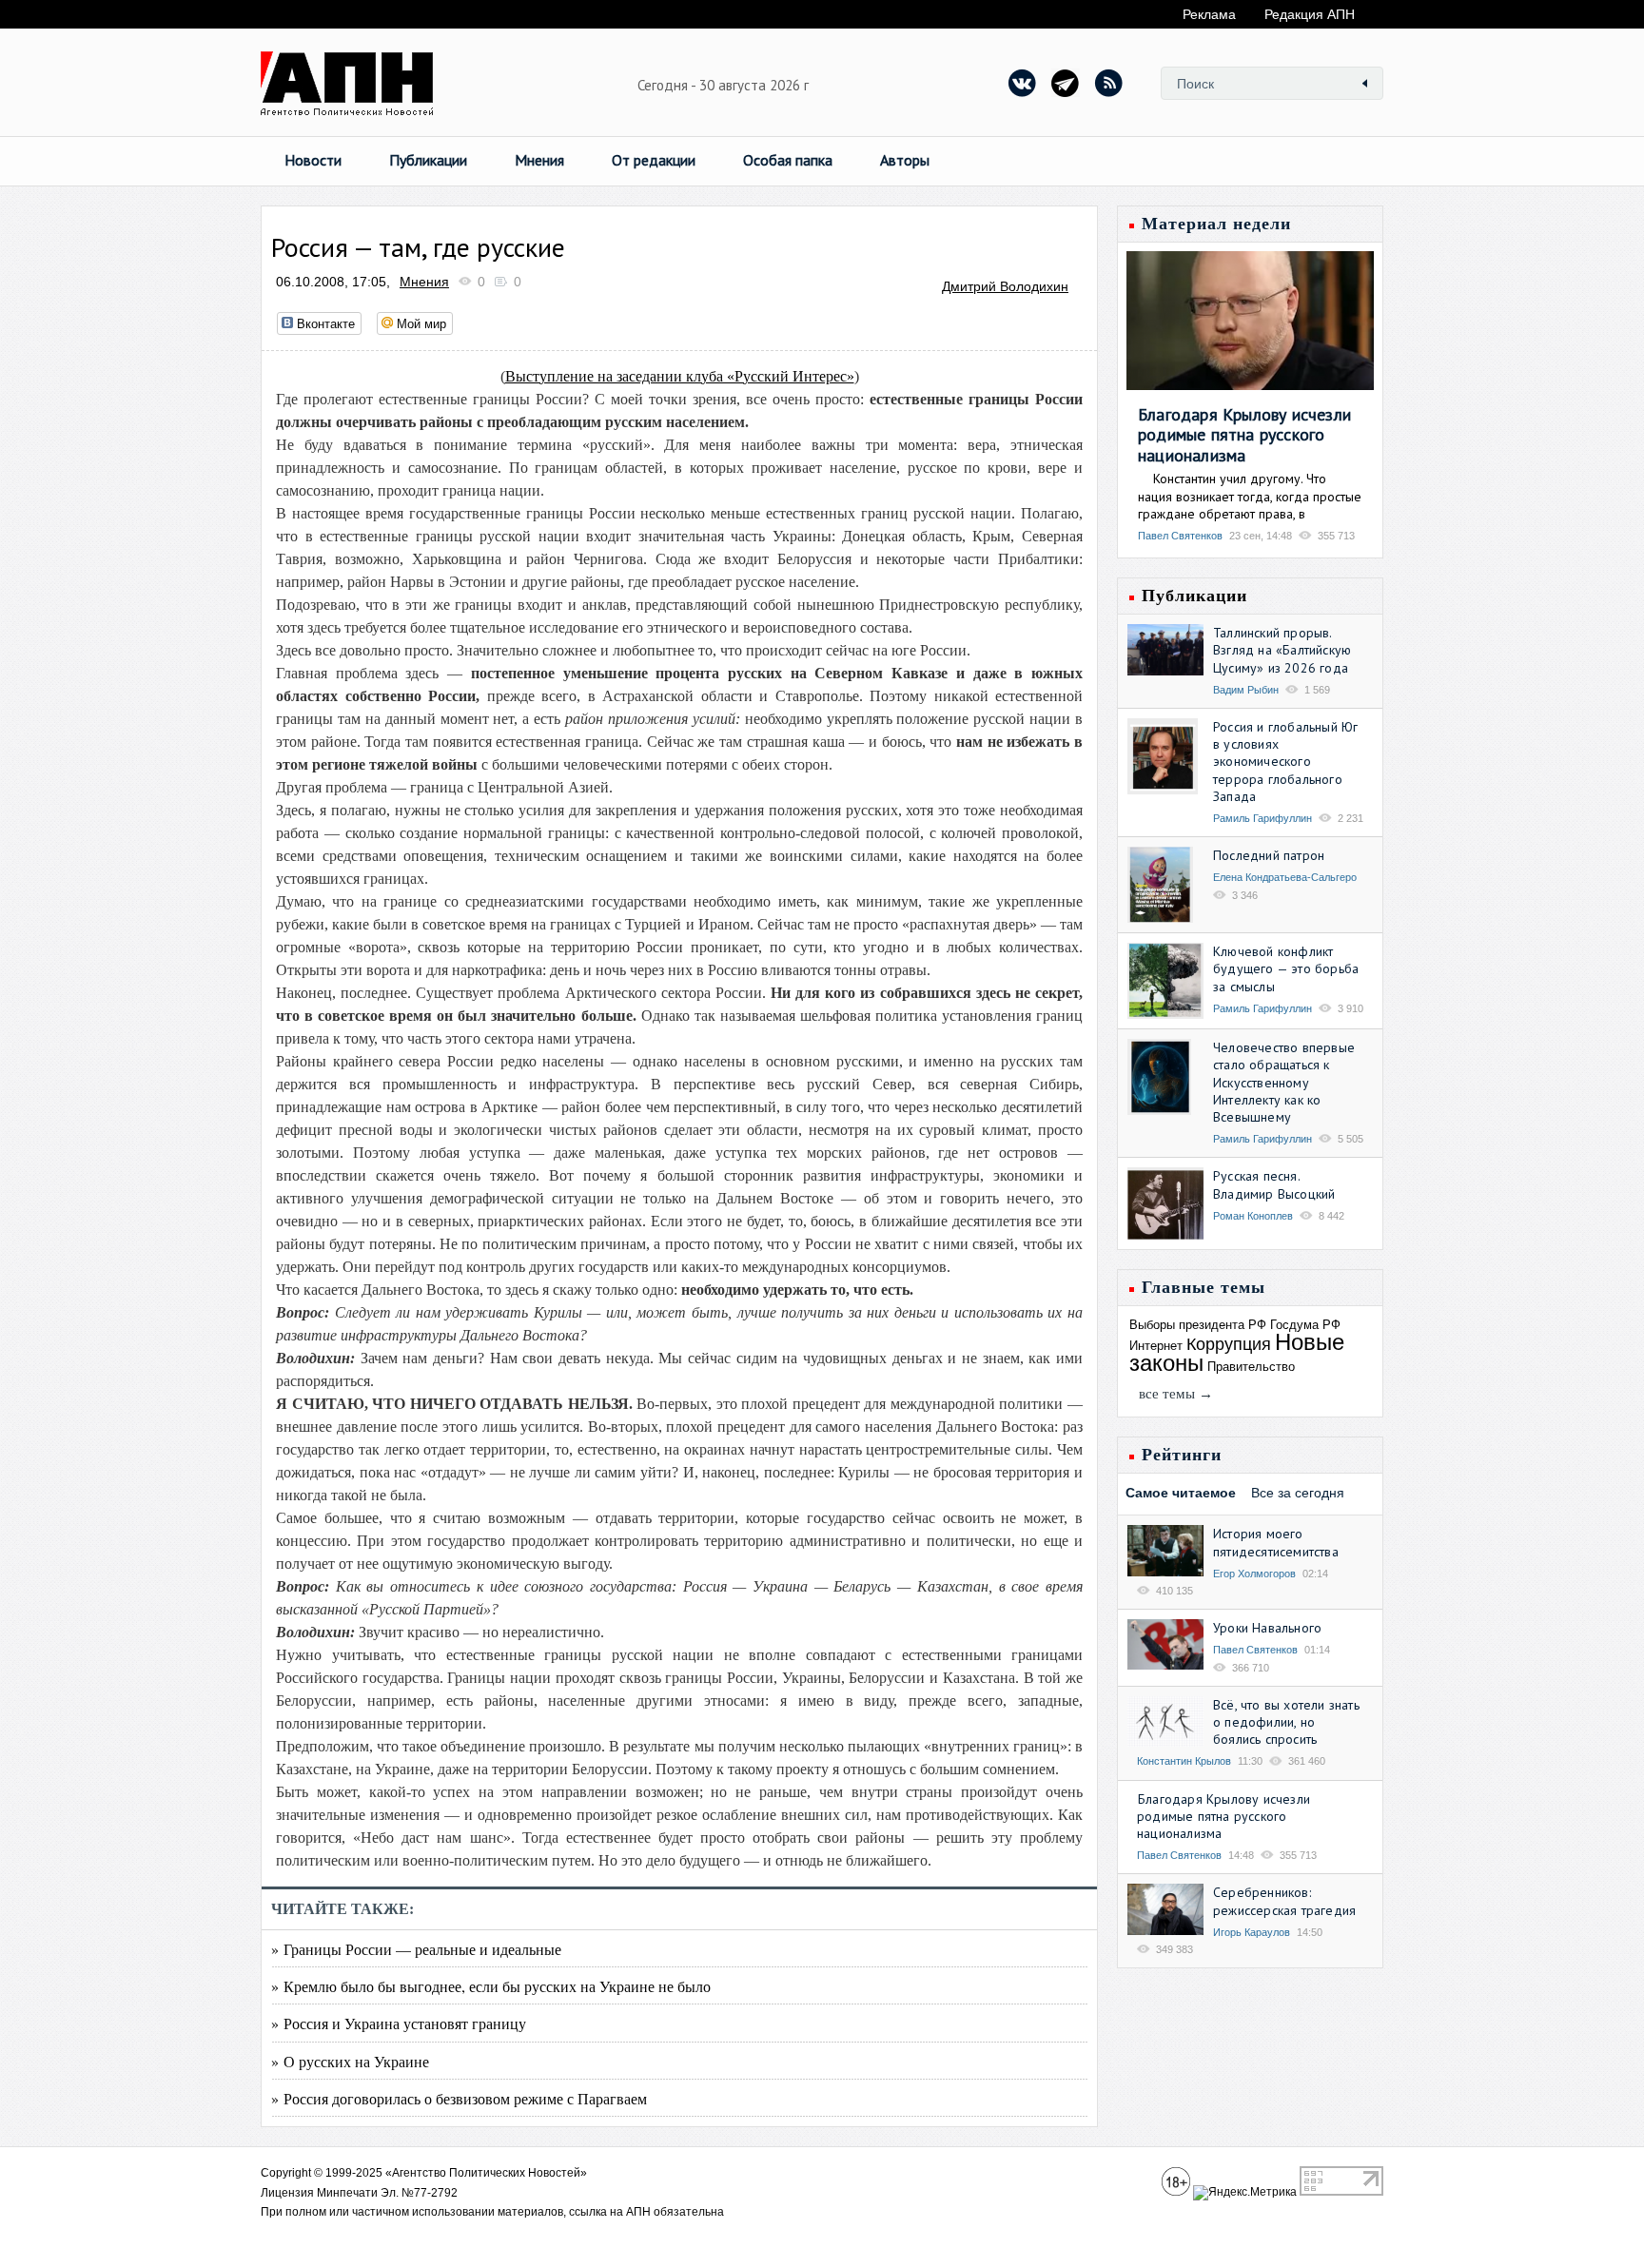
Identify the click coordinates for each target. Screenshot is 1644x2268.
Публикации (428, 160)
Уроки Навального (1267, 1628)
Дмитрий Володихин (1005, 286)
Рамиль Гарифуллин (1262, 818)
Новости (313, 160)
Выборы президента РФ (1198, 1325)
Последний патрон (1269, 855)
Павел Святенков (1180, 536)
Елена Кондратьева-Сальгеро (1285, 877)
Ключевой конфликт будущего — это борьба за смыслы (1286, 968)
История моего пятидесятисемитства (1276, 1542)
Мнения (539, 160)
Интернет (1156, 1346)
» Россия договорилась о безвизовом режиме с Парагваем (459, 2098)
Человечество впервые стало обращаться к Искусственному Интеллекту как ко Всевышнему (1284, 1082)
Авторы (905, 160)
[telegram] (1066, 83)
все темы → (1176, 1394)
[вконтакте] (1023, 83)
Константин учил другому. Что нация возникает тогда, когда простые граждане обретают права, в (1250, 496)
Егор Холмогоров (1254, 1574)
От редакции (654, 160)
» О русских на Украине (350, 2061)
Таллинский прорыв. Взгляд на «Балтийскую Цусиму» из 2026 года (1282, 650)
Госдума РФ (1305, 1325)
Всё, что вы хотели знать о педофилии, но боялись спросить (1286, 1722)
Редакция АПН (1310, 14)
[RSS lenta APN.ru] (1108, 83)
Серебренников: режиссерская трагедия (1284, 1901)
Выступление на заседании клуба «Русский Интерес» (680, 376)
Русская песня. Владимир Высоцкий (1274, 1184)
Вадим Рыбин (1246, 690)
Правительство (1251, 1367)
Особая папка (788, 160)
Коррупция (1229, 1344)
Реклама (1209, 14)
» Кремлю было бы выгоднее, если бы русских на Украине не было (491, 1986)
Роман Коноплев (1253, 1216)
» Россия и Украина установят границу (399, 2023)
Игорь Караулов (1252, 1932)
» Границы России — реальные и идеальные (416, 1949)
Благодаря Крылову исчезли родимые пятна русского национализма (1244, 435)
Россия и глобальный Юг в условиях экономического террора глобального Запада (1285, 762)
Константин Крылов (1184, 1761)
